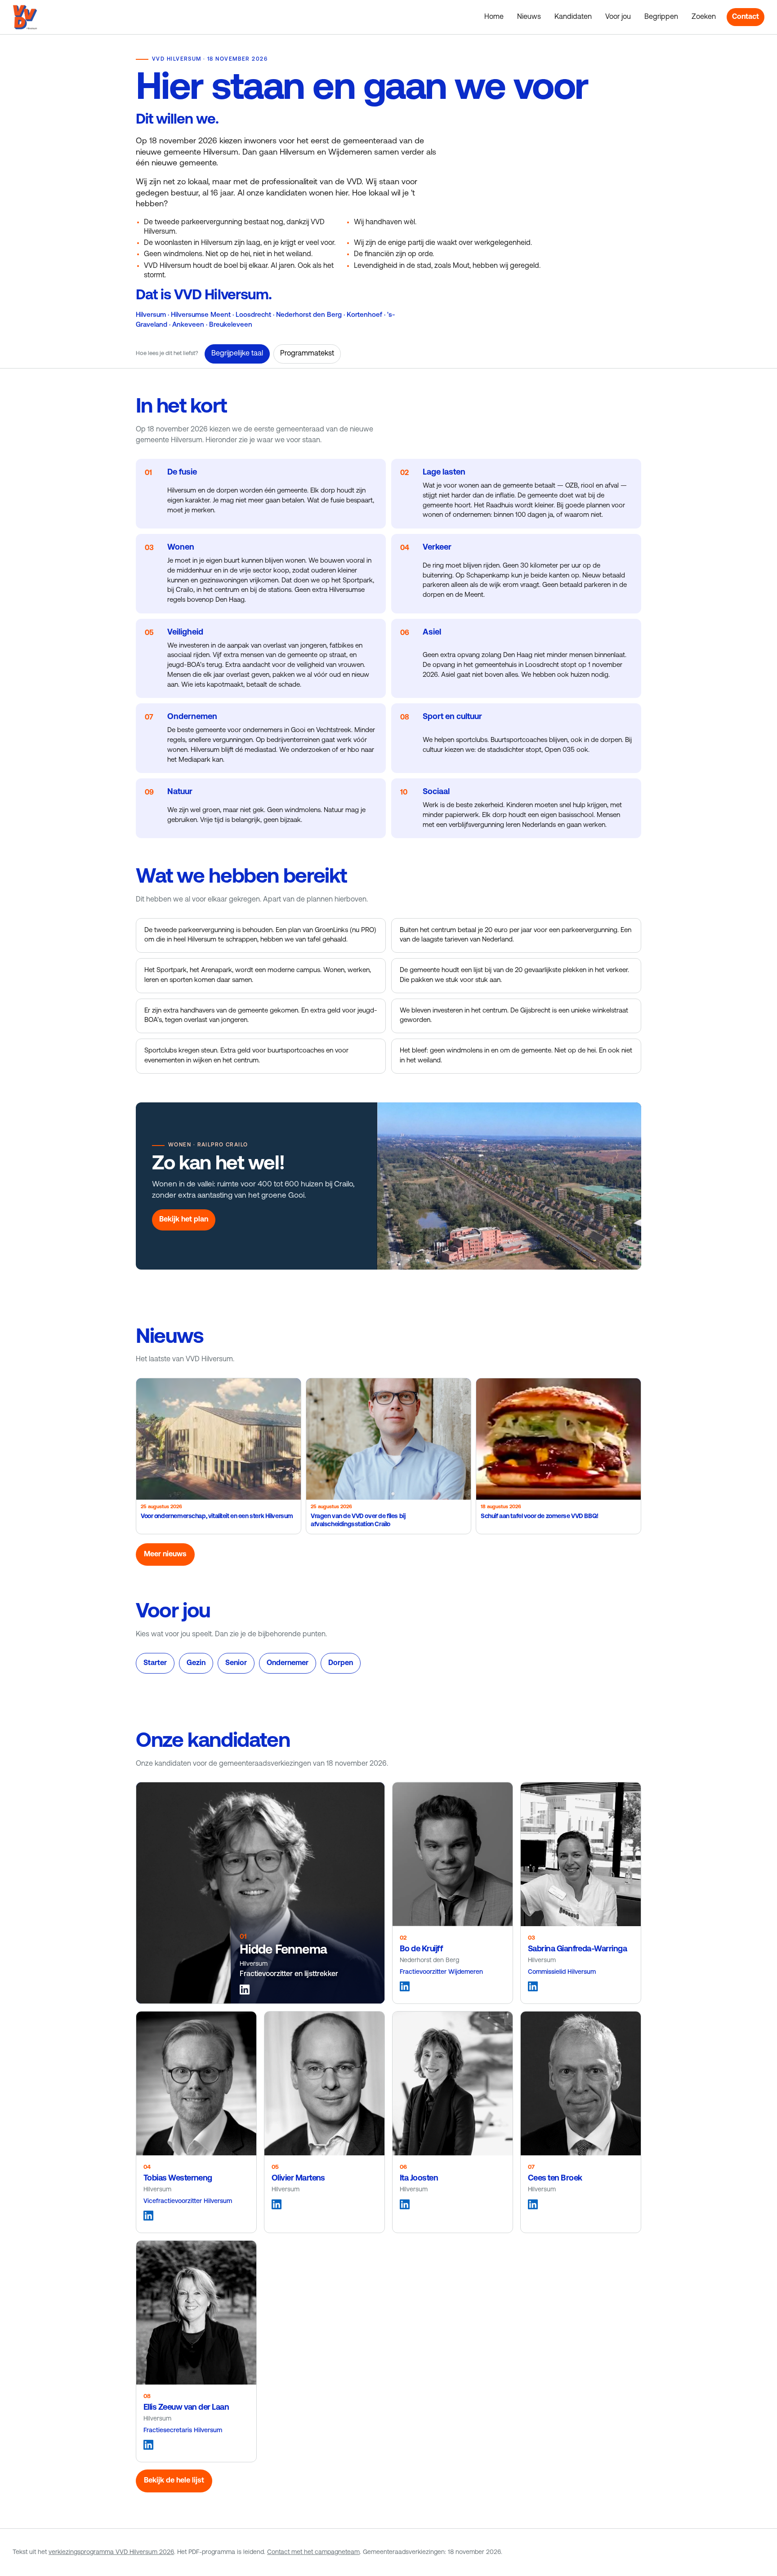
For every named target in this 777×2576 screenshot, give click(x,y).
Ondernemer (288, 1663)
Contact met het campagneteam (313, 2552)
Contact (746, 17)
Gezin (196, 1663)
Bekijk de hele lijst (174, 2481)
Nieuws (529, 17)
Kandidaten (573, 17)
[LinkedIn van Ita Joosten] (405, 2204)
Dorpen (341, 1663)
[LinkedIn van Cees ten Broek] (533, 2204)
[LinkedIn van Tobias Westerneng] (148, 2216)
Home (494, 17)
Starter (155, 1663)
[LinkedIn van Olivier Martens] (277, 2204)
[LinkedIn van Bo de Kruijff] (405, 1986)
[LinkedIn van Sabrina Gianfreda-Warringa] (533, 1986)
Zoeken (704, 17)
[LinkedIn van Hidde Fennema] (245, 1990)
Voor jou (618, 17)
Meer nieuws (165, 1554)
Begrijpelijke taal (237, 354)
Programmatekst (307, 354)
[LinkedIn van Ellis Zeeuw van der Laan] (148, 2445)
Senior (236, 1663)
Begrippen (661, 17)
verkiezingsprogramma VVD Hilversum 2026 (111, 2552)
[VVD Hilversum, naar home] (25, 17)
